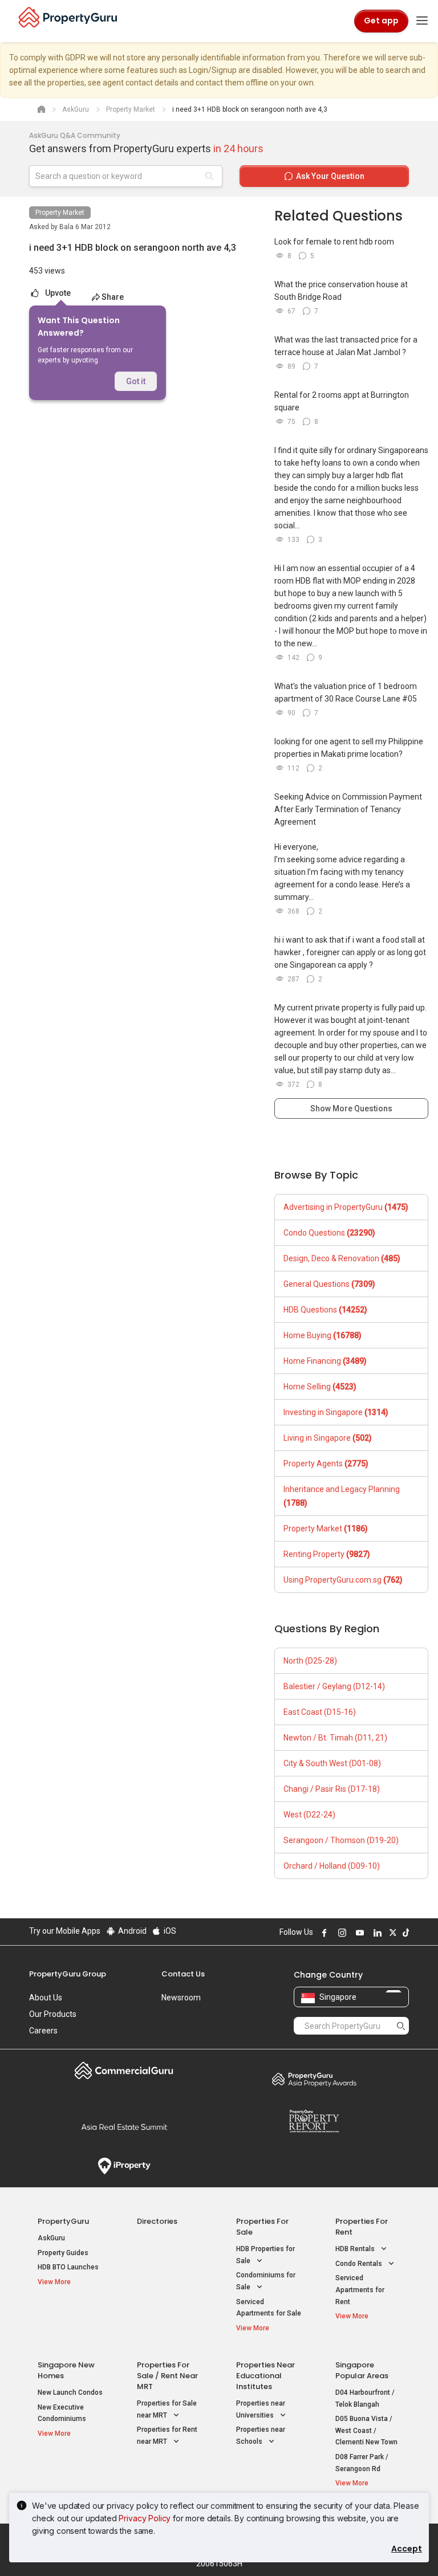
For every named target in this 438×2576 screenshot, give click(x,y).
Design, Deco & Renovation (342, 1258)
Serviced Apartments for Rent (360, 2290)
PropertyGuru (63, 2221)
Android (131, 1931)
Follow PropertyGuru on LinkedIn (376, 1933)
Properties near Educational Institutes (265, 2376)
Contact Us (183, 1974)
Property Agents (326, 1464)
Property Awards (314, 2079)
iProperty (124, 2166)
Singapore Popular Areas (362, 2370)
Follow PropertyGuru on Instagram (340, 1933)
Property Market (60, 213)
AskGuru (51, 2238)
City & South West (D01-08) (332, 1763)
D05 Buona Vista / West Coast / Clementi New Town (366, 2430)
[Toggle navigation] (422, 21)
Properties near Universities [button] (261, 2409)
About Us (46, 1998)
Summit (124, 2127)
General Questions (329, 1284)
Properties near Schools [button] (261, 2436)
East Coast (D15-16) (320, 1712)
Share (113, 297)
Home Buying (323, 1335)
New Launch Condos (70, 2392)
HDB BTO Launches (68, 2267)
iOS (169, 1931)
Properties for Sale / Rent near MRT (167, 2376)
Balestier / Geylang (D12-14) (334, 1686)
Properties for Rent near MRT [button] (167, 2436)
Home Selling (320, 1387)
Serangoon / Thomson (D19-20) (341, 1840)
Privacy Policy (145, 2518)
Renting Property (327, 1554)
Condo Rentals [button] (360, 2264)
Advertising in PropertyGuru (346, 1207)
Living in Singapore (328, 1438)
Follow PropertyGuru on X (391, 1933)
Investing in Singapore (336, 1412)
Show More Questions (351, 1108)
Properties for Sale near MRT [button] (167, 2409)
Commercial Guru (124, 2070)
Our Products (53, 2014)
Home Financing (325, 1361)
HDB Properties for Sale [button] (265, 2255)
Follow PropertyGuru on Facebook (323, 1933)
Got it (136, 381)
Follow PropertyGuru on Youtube (358, 1933)
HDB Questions (325, 1310)
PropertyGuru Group (68, 1974)
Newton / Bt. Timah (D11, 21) (335, 1738)
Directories (157, 2221)
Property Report (314, 2121)
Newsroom (181, 1998)
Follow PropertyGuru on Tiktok (404, 1933)
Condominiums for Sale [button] (266, 2281)
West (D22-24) (309, 1815)
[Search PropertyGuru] (401, 2025)
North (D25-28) (310, 1661)
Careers (43, 2031)
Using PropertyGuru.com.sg (343, 1580)
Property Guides (63, 2253)
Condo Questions (329, 1233)
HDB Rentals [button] (356, 2249)
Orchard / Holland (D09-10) (332, 1866)
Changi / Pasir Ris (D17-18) (332, 1789)
